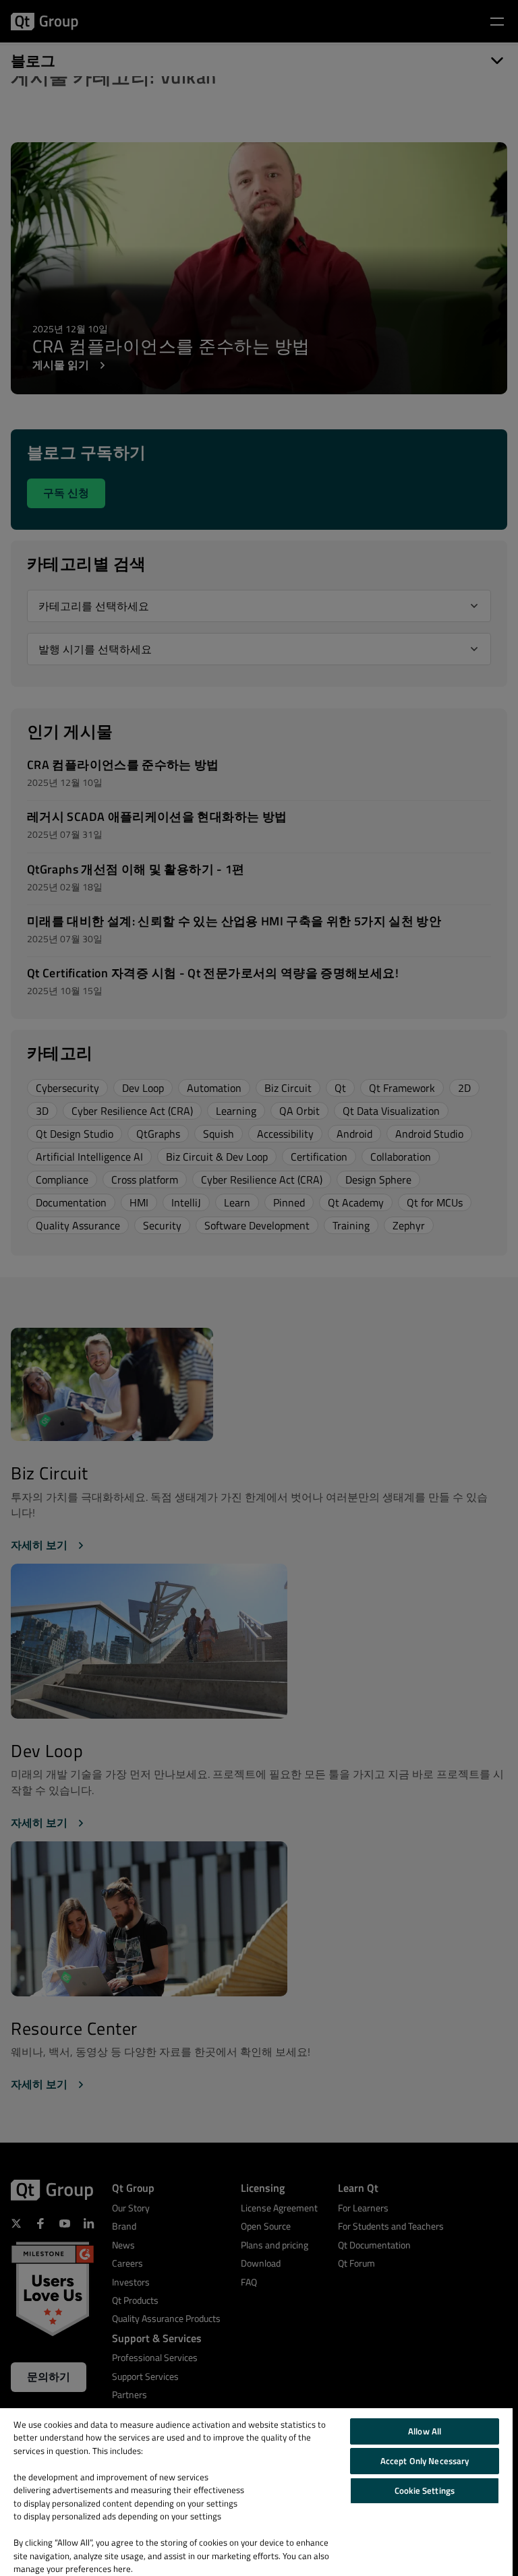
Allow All (425, 2431)
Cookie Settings (425, 2490)
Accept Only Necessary (425, 2461)
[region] (256, 2492)
